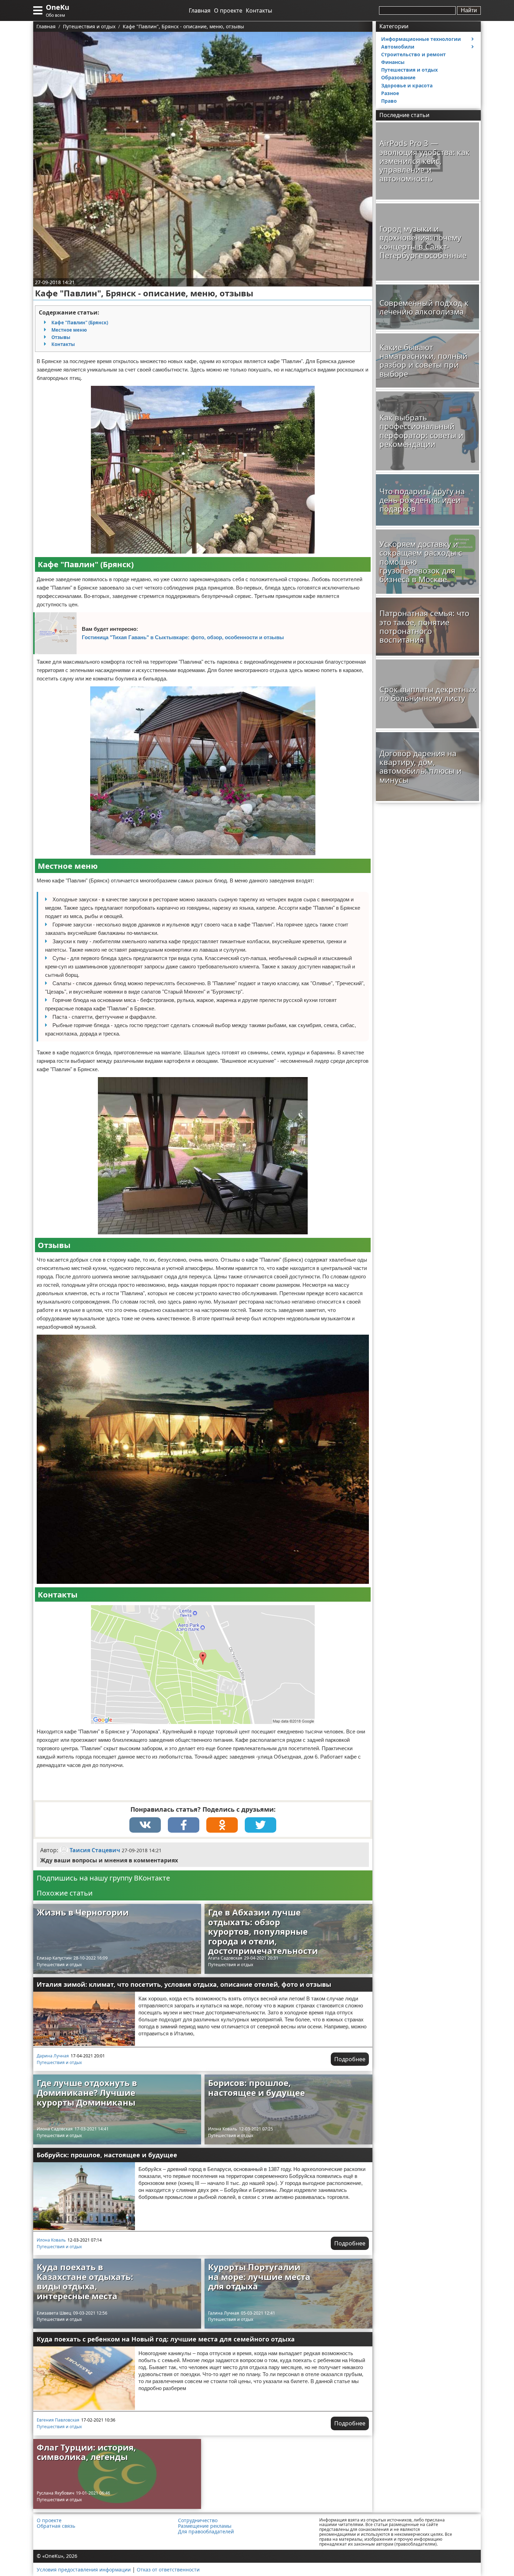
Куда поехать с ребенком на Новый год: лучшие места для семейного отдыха (166, 2339)
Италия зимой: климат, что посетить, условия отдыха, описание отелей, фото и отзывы (184, 1984)
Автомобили (398, 47)
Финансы (393, 62)
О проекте (228, 10)
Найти (469, 10)
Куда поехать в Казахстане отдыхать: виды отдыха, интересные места (85, 2281)
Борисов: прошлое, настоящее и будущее (256, 2088)
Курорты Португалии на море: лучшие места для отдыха (259, 2276)
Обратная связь (56, 2526)
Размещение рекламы (205, 2526)
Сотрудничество (198, 2520)
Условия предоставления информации (84, 2570)
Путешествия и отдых (59, 1965)
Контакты (259, 10)
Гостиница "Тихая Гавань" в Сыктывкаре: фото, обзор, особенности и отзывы (183, 637)
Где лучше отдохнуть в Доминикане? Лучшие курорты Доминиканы (87, 2092)
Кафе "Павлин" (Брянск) (80, 323)
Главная (200, 10)
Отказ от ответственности (168, 2570)
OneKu (58, 7)
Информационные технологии (421, 39)
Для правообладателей (206, 2532)
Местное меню (69, 330)
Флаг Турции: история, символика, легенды (86, 2452)
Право (389, 101)
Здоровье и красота (407, 85)
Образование (398, 77)
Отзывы (61, 337)
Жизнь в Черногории (83, 1912)
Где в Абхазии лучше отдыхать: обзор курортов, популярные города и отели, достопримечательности (263, 1931)
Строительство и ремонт (413, 54)
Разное (390, 93)
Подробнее (350, 2059)
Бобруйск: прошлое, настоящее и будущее (107, 2155)
